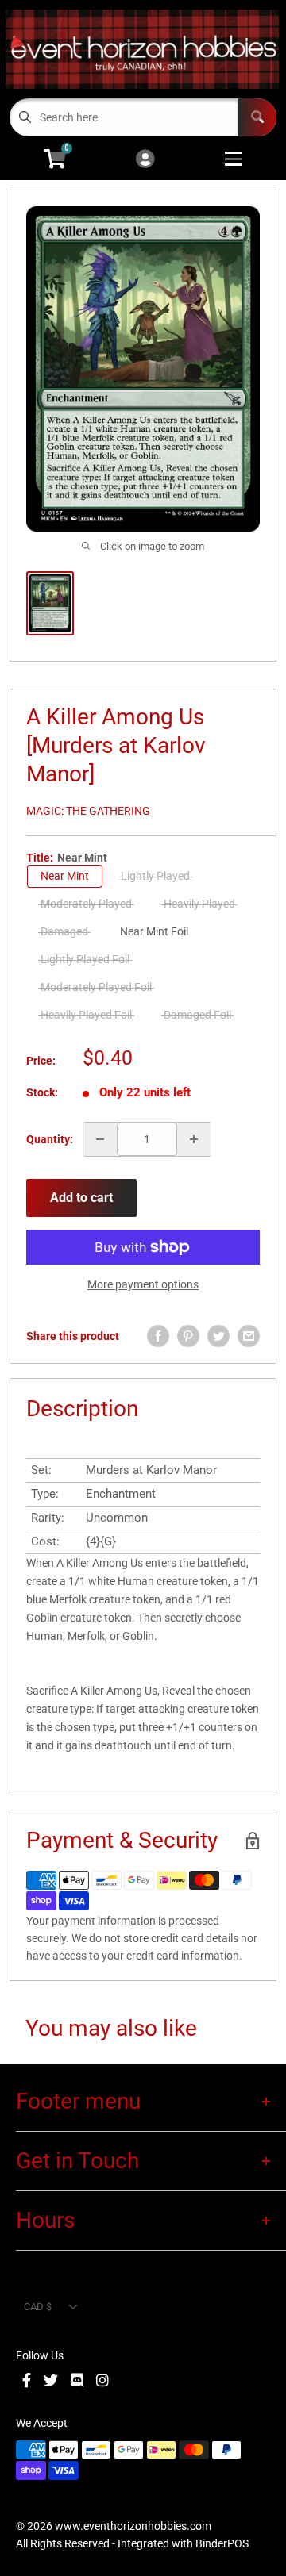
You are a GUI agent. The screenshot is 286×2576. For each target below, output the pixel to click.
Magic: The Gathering (88, 811)
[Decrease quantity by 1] (100, 1139)
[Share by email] (249, 1336)
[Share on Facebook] (158, 1336)
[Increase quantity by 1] (194, 1139)
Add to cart (81, 1198)
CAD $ (38, 2307)
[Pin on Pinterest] (188, 1336)
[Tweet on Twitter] (218, 1336)
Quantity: (50, 1139)
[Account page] (145, 160)
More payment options (143, 1284)
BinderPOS (222, 2543)
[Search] (257, 117)
